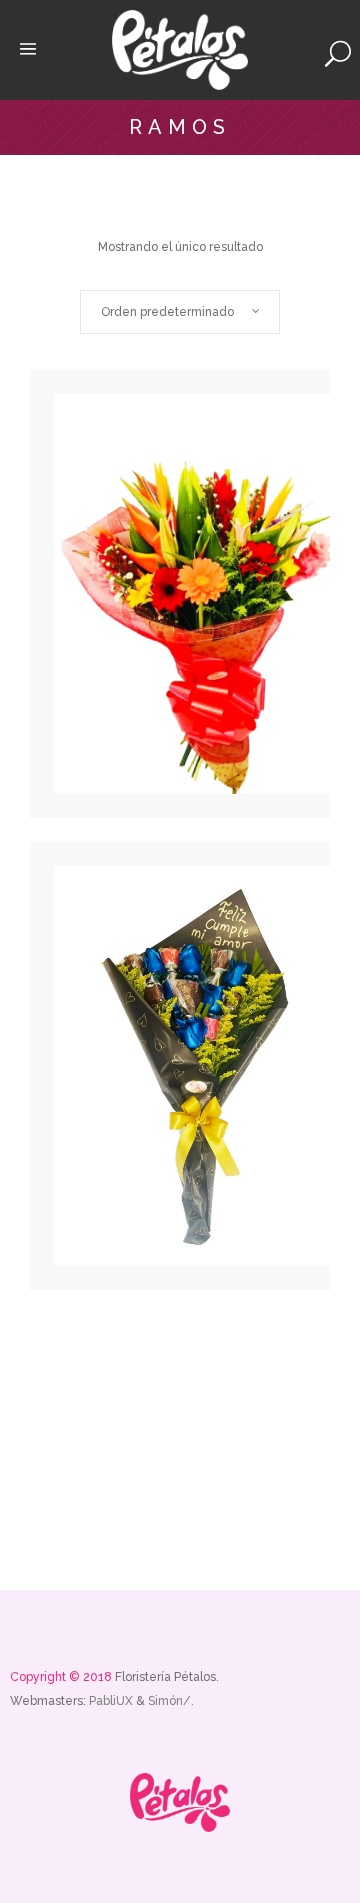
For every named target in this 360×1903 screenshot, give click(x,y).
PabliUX (112, 1701)
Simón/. (171, 1701)
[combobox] (180, 312)
